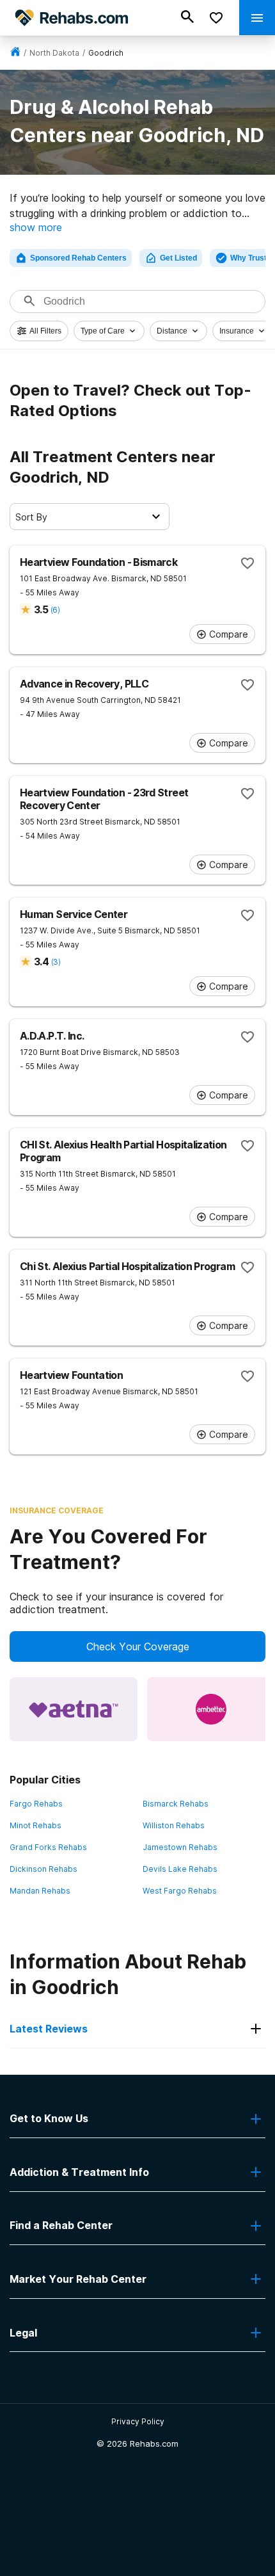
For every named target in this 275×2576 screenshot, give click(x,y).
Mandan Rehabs (40, 1891)
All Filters (45, 331)
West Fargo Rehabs (180, 1891)
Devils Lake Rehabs (180, 1869)
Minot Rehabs (35, 1825)
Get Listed (178, 258)
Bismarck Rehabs (176, 1804)
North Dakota (54, 53)
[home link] (15, 53)
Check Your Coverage (138, 1646)
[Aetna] (74, 1709)
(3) (56, 962)
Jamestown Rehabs (180, 1847)
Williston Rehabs (174, 1825)
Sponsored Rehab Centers (78, 258)
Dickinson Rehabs (43, 1869)
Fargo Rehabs (36, 1804)
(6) (55, 610)
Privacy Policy (138, 2421)
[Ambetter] (211, 1709)
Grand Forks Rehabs (48, 1847)
